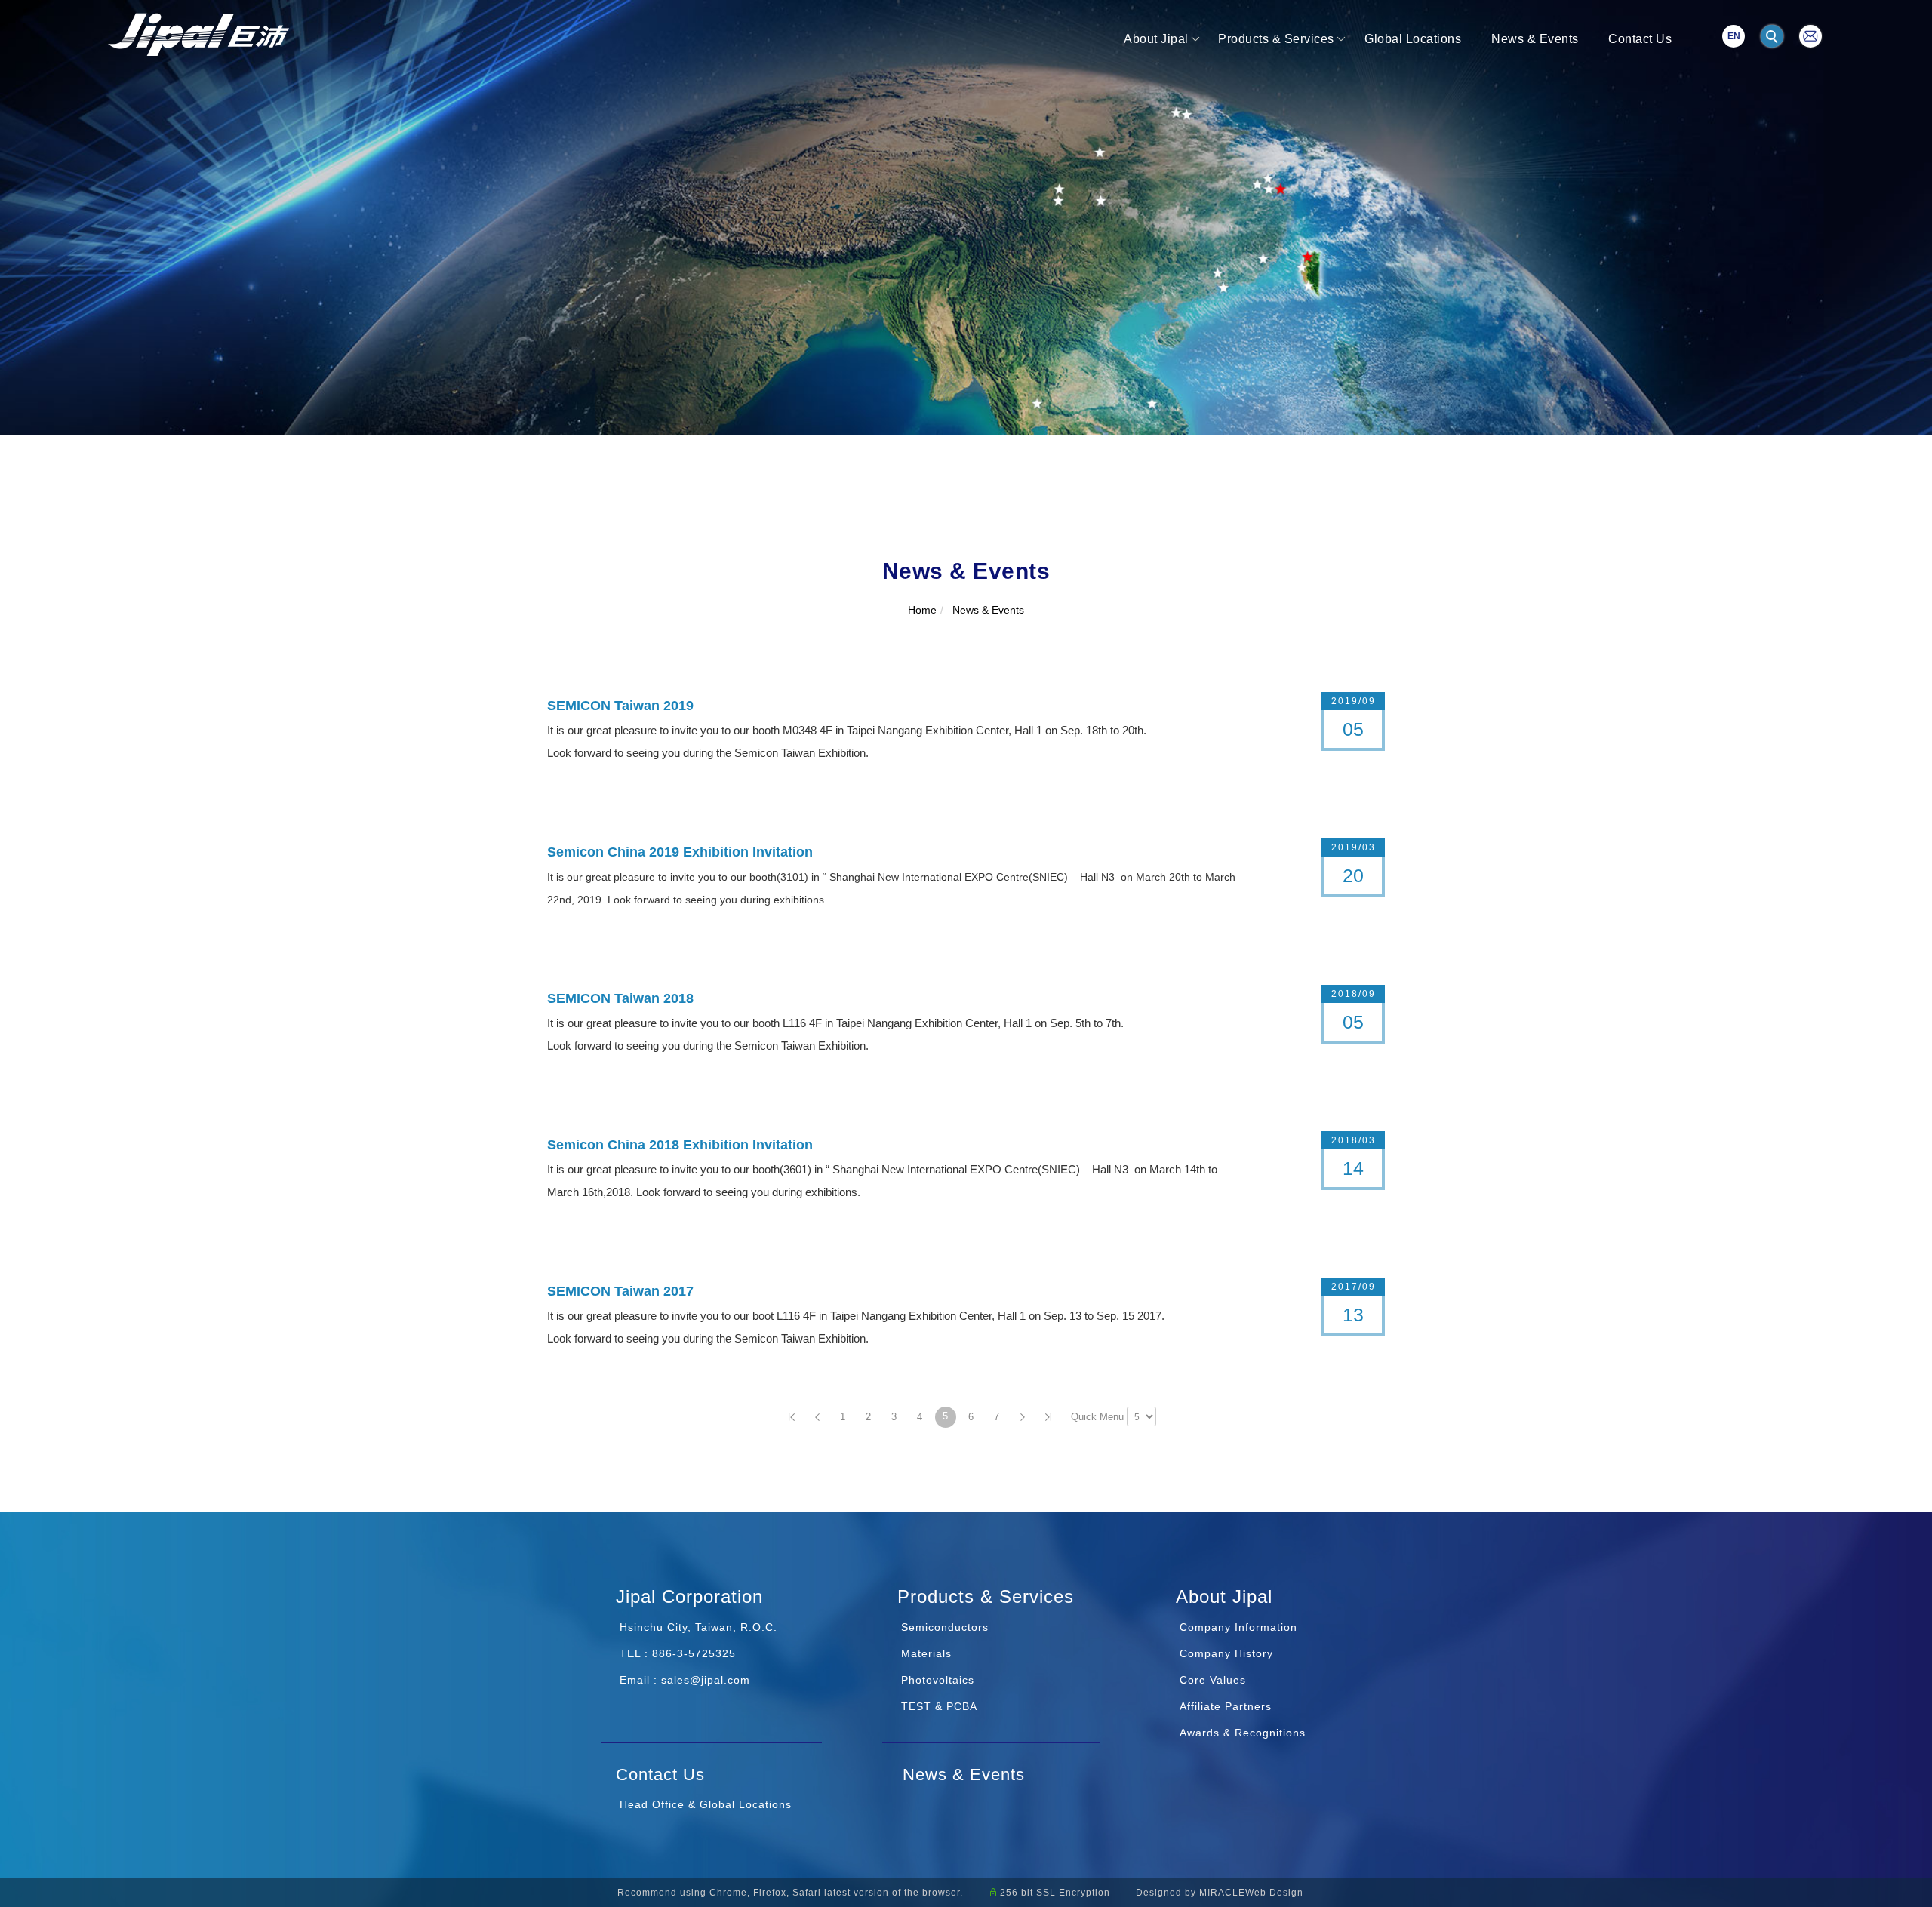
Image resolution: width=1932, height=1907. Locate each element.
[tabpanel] (966, 217)
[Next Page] (1023, 1417)
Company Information (1238, 1627)
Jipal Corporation (689, 1596)
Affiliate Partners (1226, 1706)
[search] (1774, 38)
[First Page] (792, 1417)
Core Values (1213, 1680)
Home (922, 610)
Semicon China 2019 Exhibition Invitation (680, 852)
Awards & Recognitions (1243, 1733)
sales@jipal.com (706, 1680)
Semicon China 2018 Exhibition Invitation (680, 1145)
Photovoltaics (936, 1680)
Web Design (1274, 1893)
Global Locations (1413, 39)
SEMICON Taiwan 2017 (620, 1291)
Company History (1226, 1653)
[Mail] (1810, 35)
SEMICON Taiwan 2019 (620, 706)
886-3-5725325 (694, 1653)
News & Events (1535, 39)
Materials (924, 1653)
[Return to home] (198, 34)
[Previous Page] (817, 1417)
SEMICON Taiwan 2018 (620, 998)
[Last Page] (1048, 1417)
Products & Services (1276, 39)
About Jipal (1156, 39)
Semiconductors (943, 1627)
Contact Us (1640, 39)
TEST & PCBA (937, 1706)
